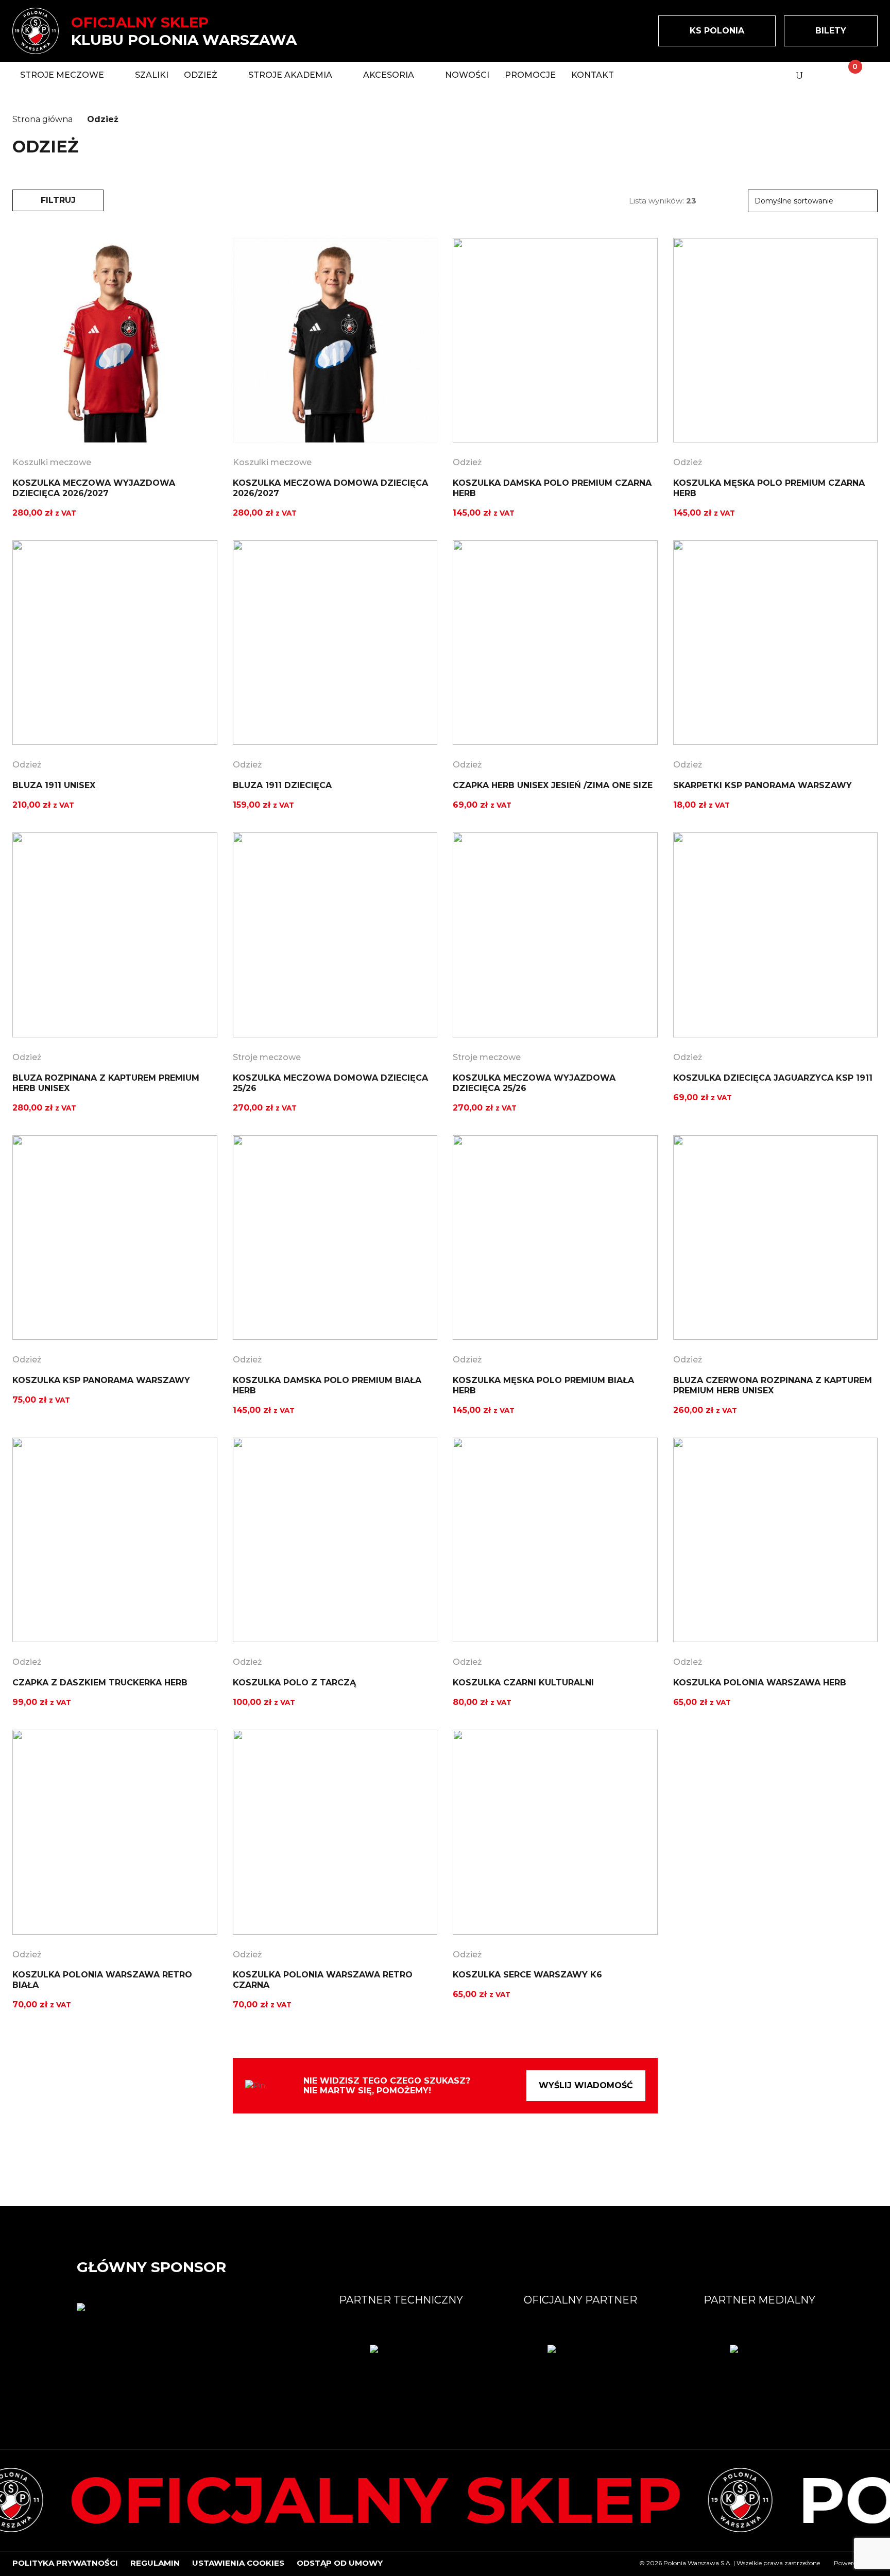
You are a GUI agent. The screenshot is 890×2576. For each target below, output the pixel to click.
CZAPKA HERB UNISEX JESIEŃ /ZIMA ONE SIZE (553, 785)
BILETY (831, 31)
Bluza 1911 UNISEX (54, 785)
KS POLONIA (717, 31)
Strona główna (42, 119)
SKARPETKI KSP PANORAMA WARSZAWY (763, 785)
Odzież (467, 462)
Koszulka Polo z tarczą (294, 1683)
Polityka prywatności (65, 2563)
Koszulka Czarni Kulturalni (523, 1683)
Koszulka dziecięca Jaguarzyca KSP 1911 (773, 1078)
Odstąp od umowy (340, 2563)
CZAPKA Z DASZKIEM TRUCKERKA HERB (100, 1683)
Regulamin (155, 2563)
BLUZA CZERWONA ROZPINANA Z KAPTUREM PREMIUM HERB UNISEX (773, 1385)
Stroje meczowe (267, 1057)
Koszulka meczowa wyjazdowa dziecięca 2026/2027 (94, 488)
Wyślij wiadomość (586, 2085)
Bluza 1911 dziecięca (282, 785)
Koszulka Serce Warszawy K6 (527, 1975)
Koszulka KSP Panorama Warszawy (101, 1380)
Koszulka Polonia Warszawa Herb (760, 1683)
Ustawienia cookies (238, 2563)
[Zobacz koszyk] (846, 75)
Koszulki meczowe (52, 462)
